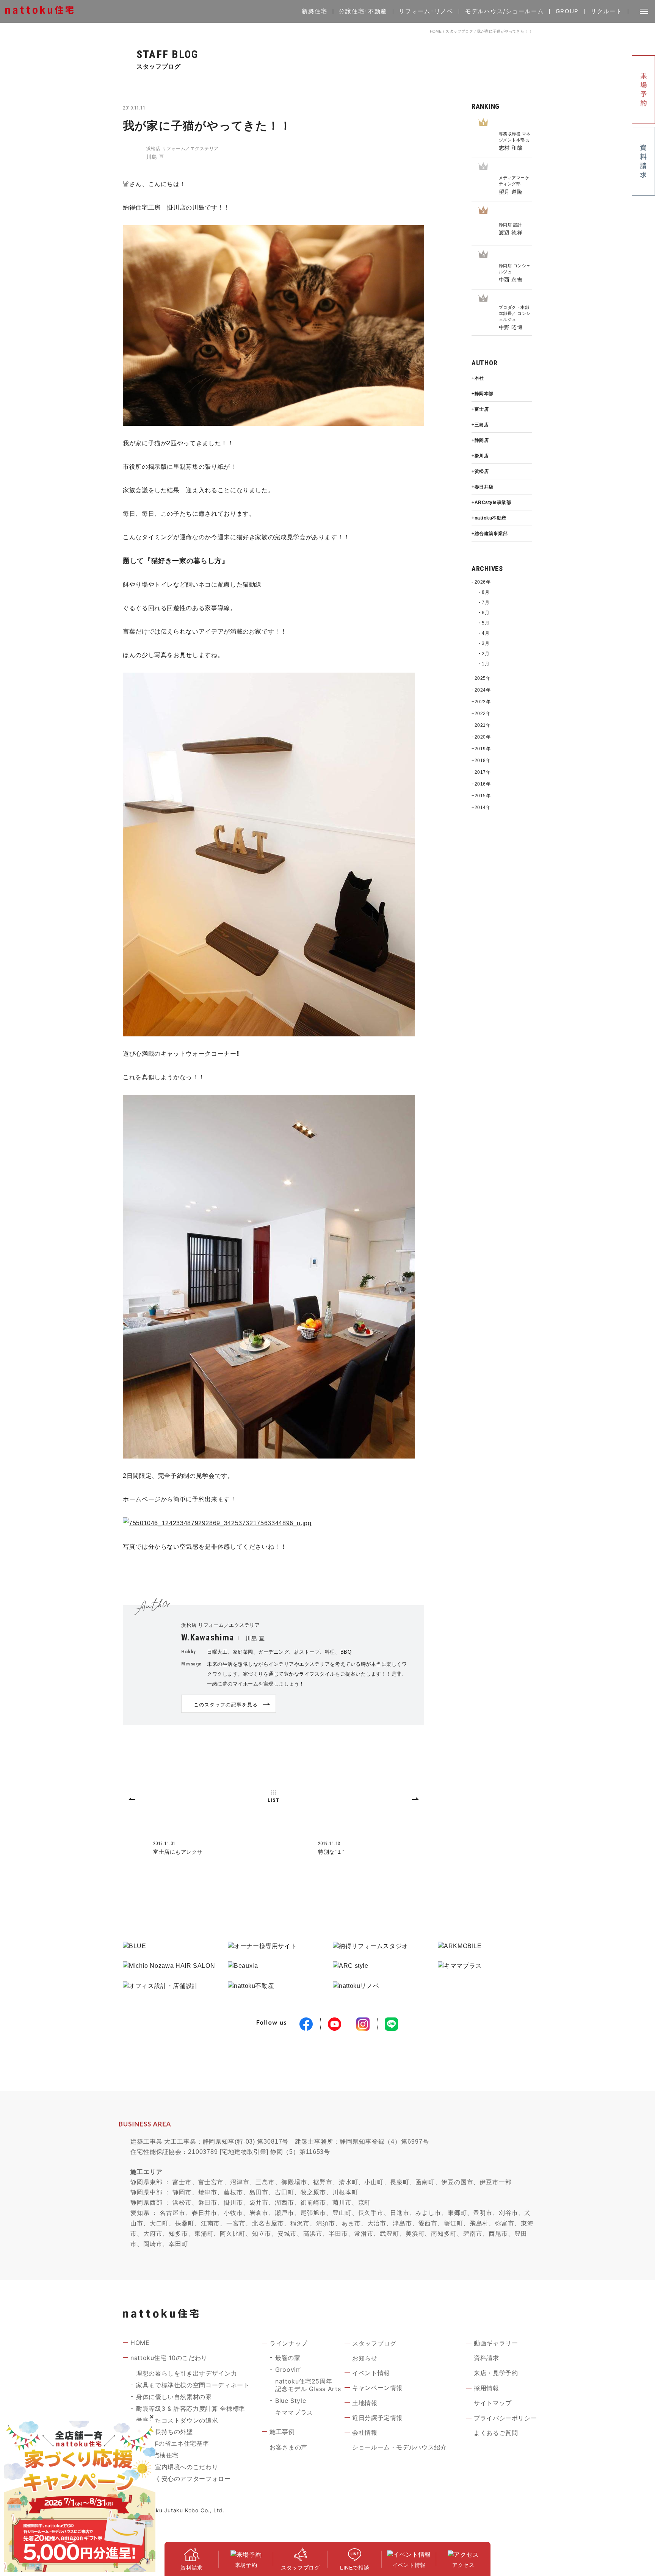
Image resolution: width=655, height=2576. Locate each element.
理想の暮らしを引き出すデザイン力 (186, 2373)
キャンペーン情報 (377, 2388)
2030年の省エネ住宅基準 (172, 2443)
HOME (436, 31)
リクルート (606, 11)
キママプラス (294, 2412)
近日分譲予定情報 (377, 2418)
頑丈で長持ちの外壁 (165, 2432)
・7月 (483, 603)
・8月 (483, 592)
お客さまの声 (288, 2447)
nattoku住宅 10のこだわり (169, 2358)
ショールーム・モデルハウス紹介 (400, 2447)
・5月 (483, 623)
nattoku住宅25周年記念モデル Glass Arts (308, 2385)
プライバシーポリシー (505, 2418)
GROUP (567, 11)
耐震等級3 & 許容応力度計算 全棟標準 (191, 2409)
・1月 (483, 664)
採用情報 (487, 2388)
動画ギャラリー (496, 2343)
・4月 (483, 633)
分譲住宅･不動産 (363, 11)
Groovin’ (288, 2369)
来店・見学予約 (496, 2373)
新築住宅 (314, 11)
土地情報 (365, 2403)
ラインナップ (288, 2343)
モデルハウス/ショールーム (504, 11)
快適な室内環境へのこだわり (177, 2467)
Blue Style (291, 2401)
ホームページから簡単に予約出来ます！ (180, 1499)
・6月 (483, 613)
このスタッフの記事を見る (226, 1704)
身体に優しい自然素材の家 (174, 2397)
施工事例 (282, 2432)
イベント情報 (371, 2373)
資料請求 (487, 2358)
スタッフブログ (459, 31)
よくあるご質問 (496, 2433)
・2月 (483, 654)
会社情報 (365, 2432)
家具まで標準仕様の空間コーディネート (193, 2385)
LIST (273, 1800)
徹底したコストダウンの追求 (177, 2420)
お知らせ (365, 2358)
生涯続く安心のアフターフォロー (183, 2479)
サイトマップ (493, 2403)
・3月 (483, 643)
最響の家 (288, 2358)
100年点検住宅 (157, 2455)
